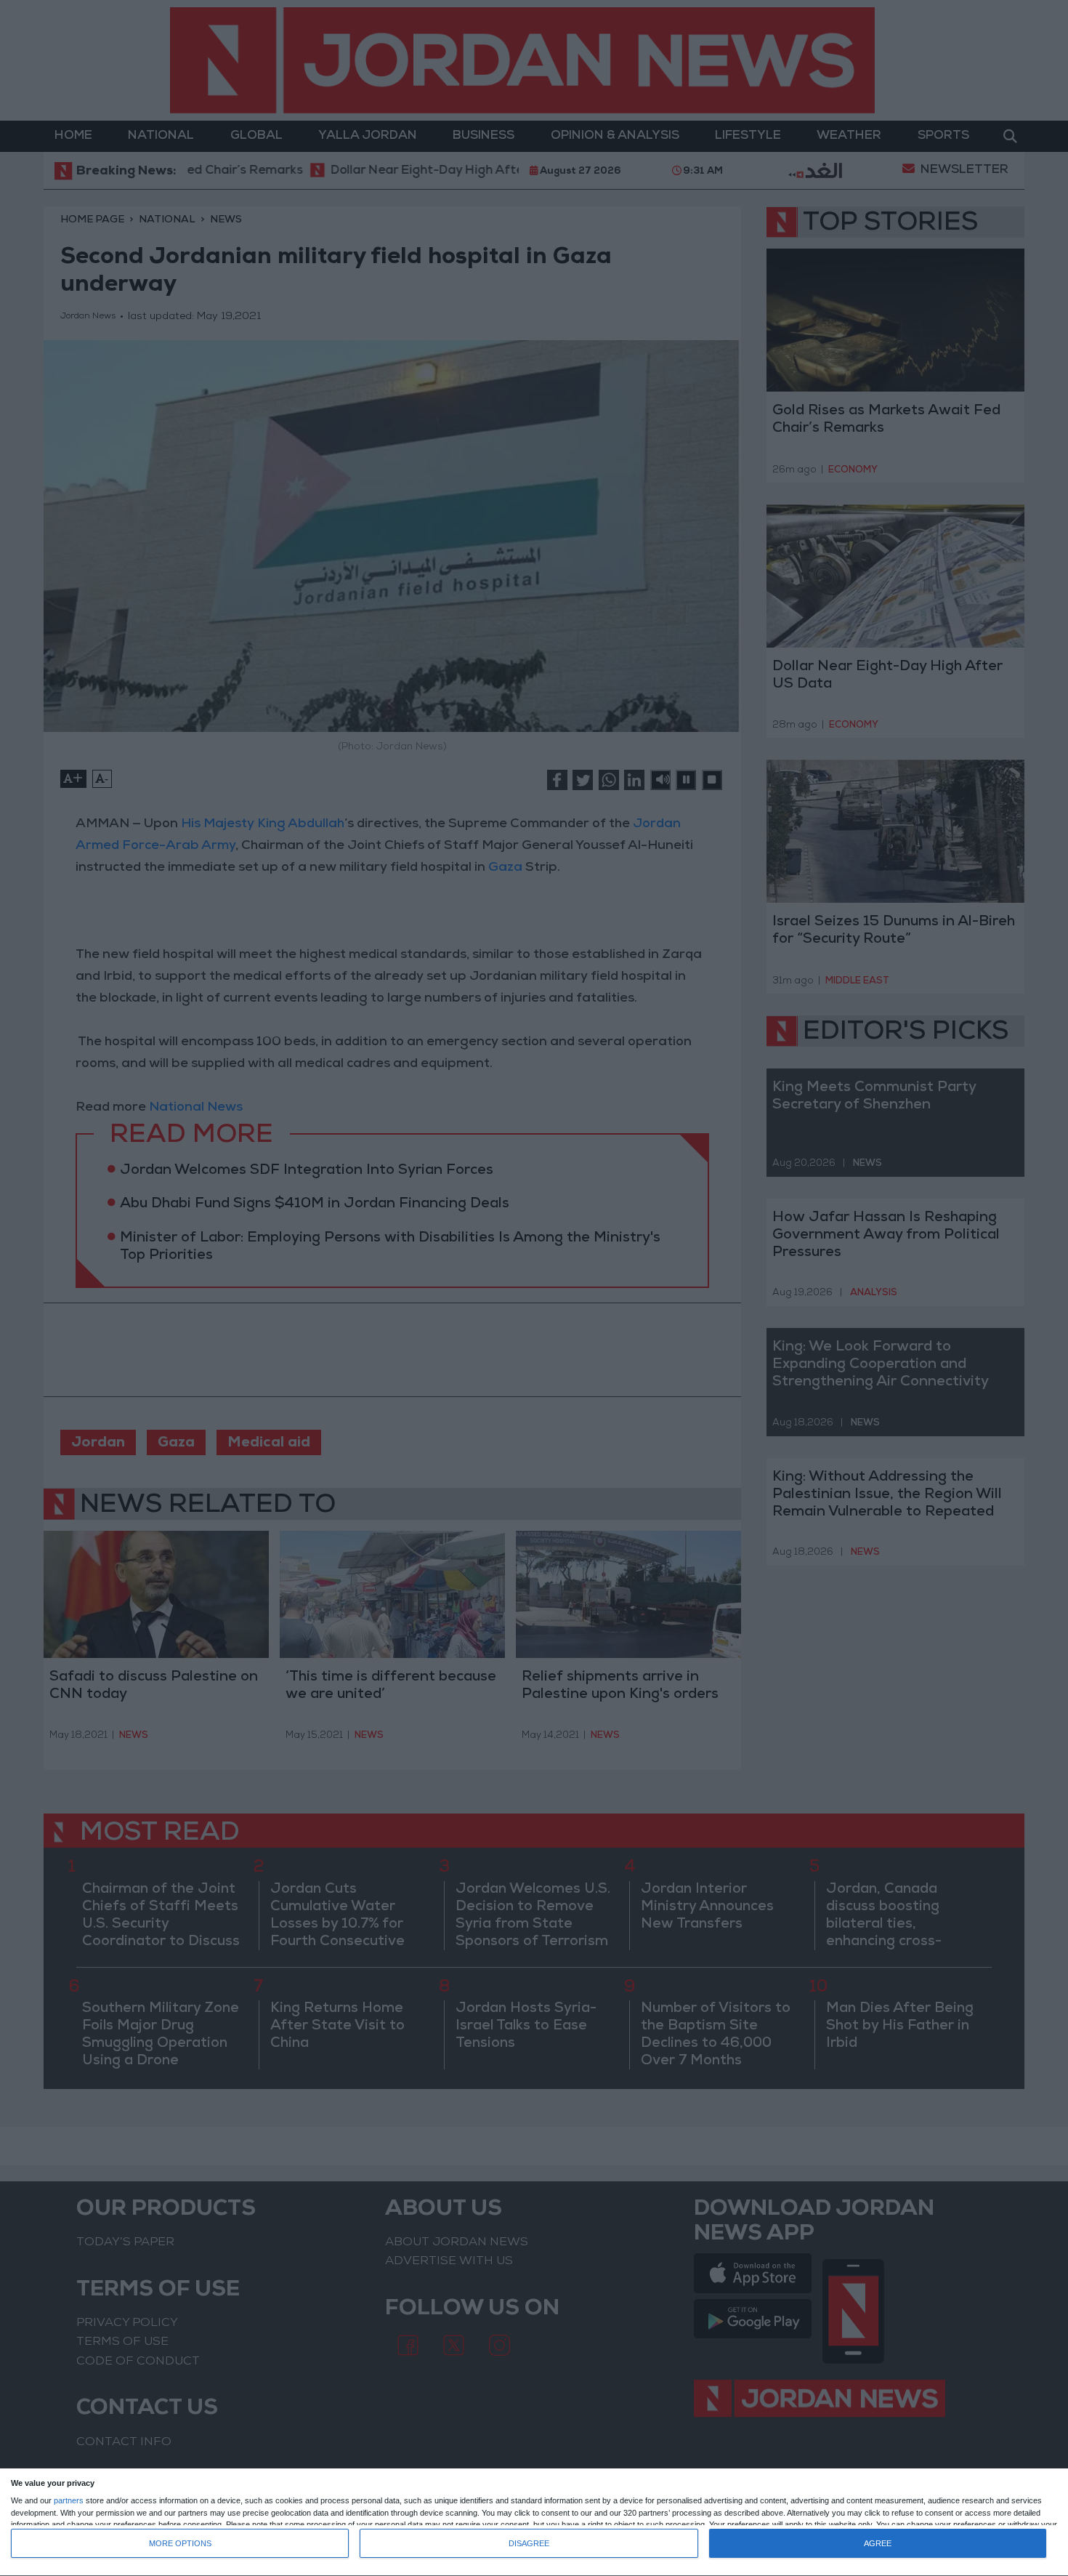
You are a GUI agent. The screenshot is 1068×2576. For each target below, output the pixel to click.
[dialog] (534, 2523)
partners (69, 2501)
